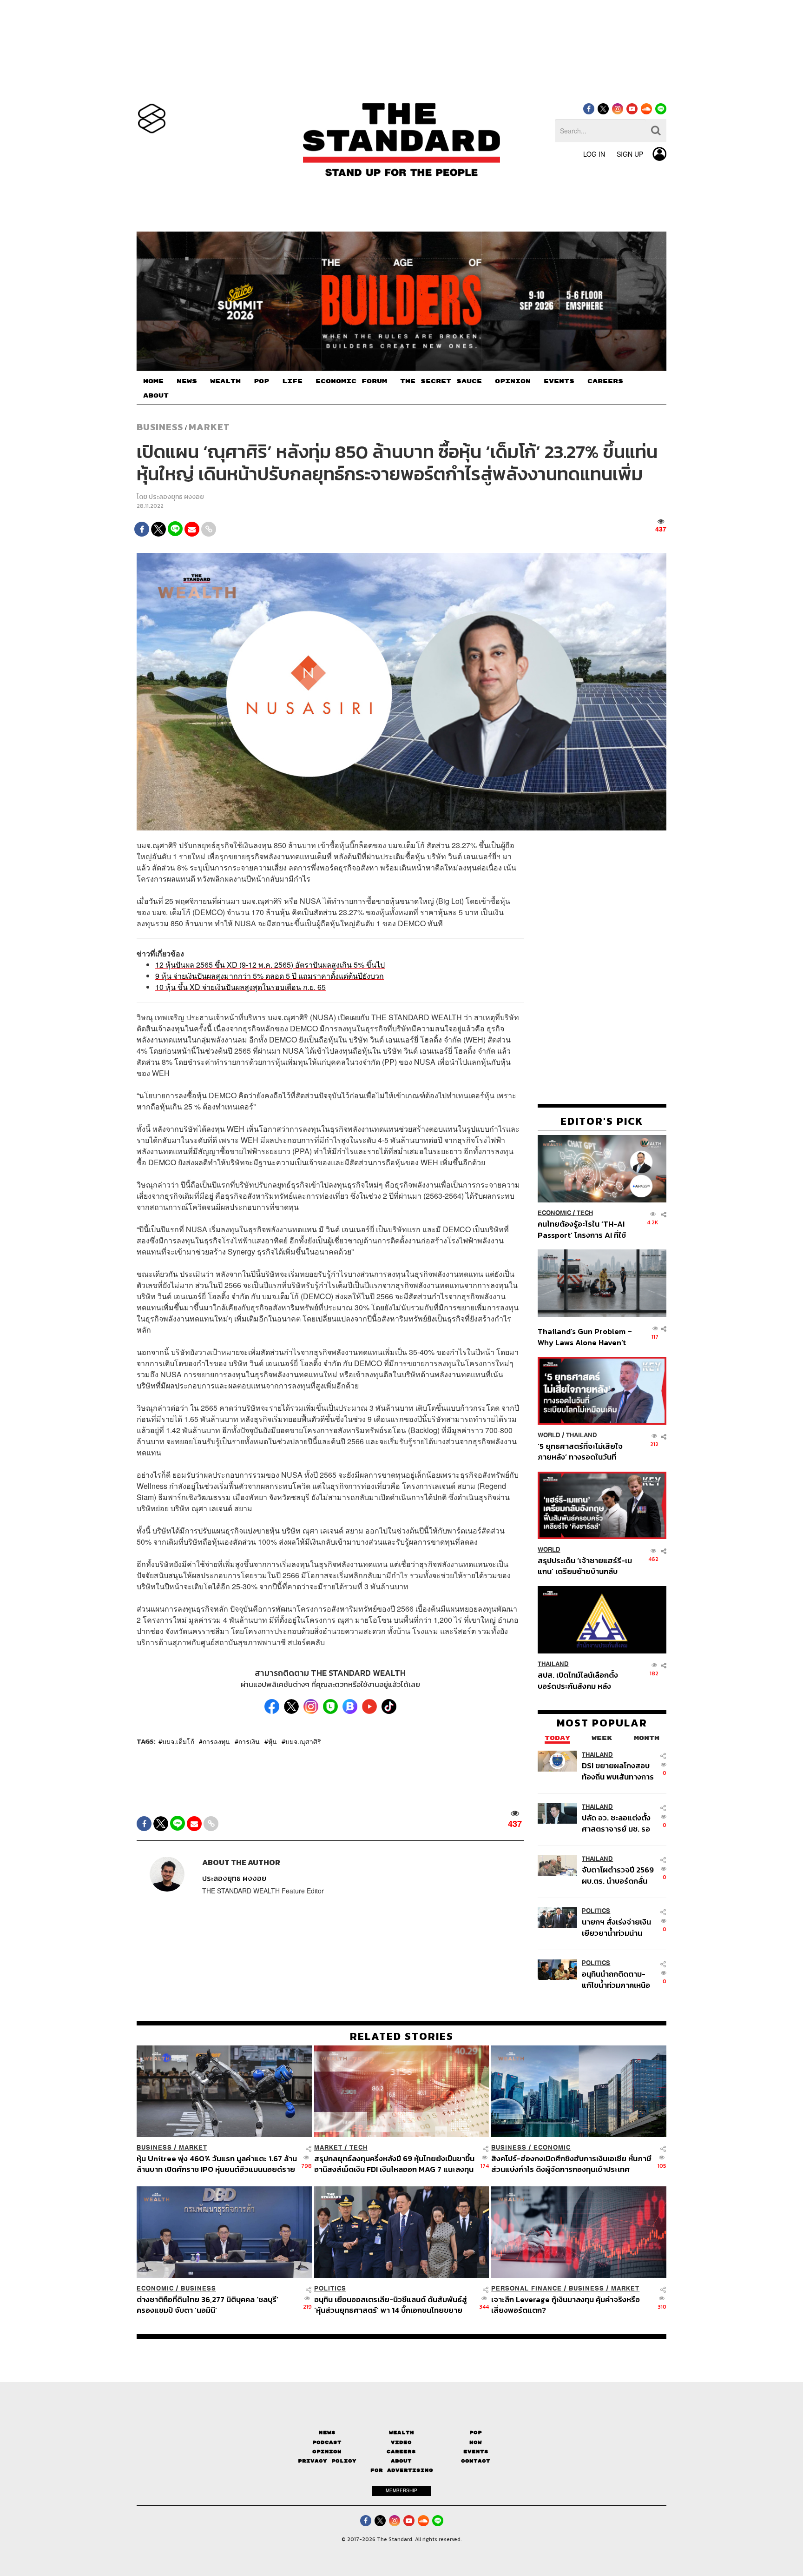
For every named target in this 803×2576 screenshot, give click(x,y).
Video (401, 2442)
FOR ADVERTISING (402, 2470)
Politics (596, 1910)
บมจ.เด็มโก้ (178, 1741)
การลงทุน (216, 1741)
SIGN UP (630, 154)
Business (160, 427)
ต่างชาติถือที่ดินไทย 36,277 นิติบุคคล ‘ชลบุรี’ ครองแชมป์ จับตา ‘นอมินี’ (207, 2305)
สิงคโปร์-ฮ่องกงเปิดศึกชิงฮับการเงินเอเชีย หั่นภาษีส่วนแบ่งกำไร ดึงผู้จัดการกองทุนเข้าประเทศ (571, 2164)
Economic (554, 1213)
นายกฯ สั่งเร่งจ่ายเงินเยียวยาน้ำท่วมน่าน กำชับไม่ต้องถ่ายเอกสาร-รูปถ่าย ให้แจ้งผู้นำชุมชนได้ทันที (616, 1927)
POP (261, 381)
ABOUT (156, 396)
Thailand (582, 1435)
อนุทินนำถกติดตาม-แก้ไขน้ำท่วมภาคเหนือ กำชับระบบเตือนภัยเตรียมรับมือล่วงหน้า (616, 1979)
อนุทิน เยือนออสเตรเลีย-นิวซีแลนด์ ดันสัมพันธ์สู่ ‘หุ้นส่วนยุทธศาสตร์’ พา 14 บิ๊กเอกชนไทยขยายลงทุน (391, 2305)
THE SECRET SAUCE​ (441, 381)
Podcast (327, 2442)
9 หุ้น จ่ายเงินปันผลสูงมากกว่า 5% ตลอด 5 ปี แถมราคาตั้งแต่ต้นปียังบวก (270, 976)
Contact (476, 2461)
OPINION (513, 381)
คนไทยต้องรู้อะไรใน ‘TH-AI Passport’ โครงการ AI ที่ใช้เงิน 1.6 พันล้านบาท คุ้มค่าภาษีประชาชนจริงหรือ (584, 1229)
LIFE (292, 381)
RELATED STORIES (402, 2036)
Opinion (327, 2452)
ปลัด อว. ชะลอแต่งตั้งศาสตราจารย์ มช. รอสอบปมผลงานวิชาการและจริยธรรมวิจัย (617, 1822)
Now (476, 2442)
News (327, 2433)
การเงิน (249, 1741)
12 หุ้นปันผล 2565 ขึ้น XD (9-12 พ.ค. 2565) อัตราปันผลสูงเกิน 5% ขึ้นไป (270, 965)
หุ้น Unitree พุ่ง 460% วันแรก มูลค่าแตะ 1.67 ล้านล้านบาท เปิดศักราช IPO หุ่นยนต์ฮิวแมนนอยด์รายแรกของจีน (217, 2164)
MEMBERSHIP (401, 2490)
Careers (401, 2452)
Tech (585, 1213)
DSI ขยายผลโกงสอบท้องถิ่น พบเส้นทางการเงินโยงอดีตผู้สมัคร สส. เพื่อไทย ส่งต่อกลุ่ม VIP (618, 1770)
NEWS (187, 381)
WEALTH (225, 381)
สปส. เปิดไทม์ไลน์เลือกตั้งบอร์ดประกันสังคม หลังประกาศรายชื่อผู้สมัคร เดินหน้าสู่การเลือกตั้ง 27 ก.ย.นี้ (581, 1680)
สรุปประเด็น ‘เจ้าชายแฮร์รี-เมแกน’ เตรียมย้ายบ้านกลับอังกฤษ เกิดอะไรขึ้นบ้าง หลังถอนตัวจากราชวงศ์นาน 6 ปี (585, 1566)
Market (209, 427)
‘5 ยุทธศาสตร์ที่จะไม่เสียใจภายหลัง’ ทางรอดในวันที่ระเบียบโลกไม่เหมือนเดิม (580, 1451)
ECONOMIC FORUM (351, 381)
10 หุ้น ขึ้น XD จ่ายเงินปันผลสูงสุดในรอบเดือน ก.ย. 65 (240, 987)
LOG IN (594, 154)
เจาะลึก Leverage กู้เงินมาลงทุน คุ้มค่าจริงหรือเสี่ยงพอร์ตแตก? (566, 2305)
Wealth (401, 2433)
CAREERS (605, 381)
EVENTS (559, 381)
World (549, 1435)
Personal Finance (527, 2288)
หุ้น (273, 1741)
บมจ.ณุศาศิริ (303, 1741)
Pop (476, 2433)
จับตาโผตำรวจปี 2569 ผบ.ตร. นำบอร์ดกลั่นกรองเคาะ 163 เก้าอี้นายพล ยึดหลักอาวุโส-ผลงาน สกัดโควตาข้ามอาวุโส (618, 1875)
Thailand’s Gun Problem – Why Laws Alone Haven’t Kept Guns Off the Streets (585, 1337)
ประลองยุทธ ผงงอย (176, 497)
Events (476, 2452)
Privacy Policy (327, 2461)
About (401, 2461)
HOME (153, 381)
